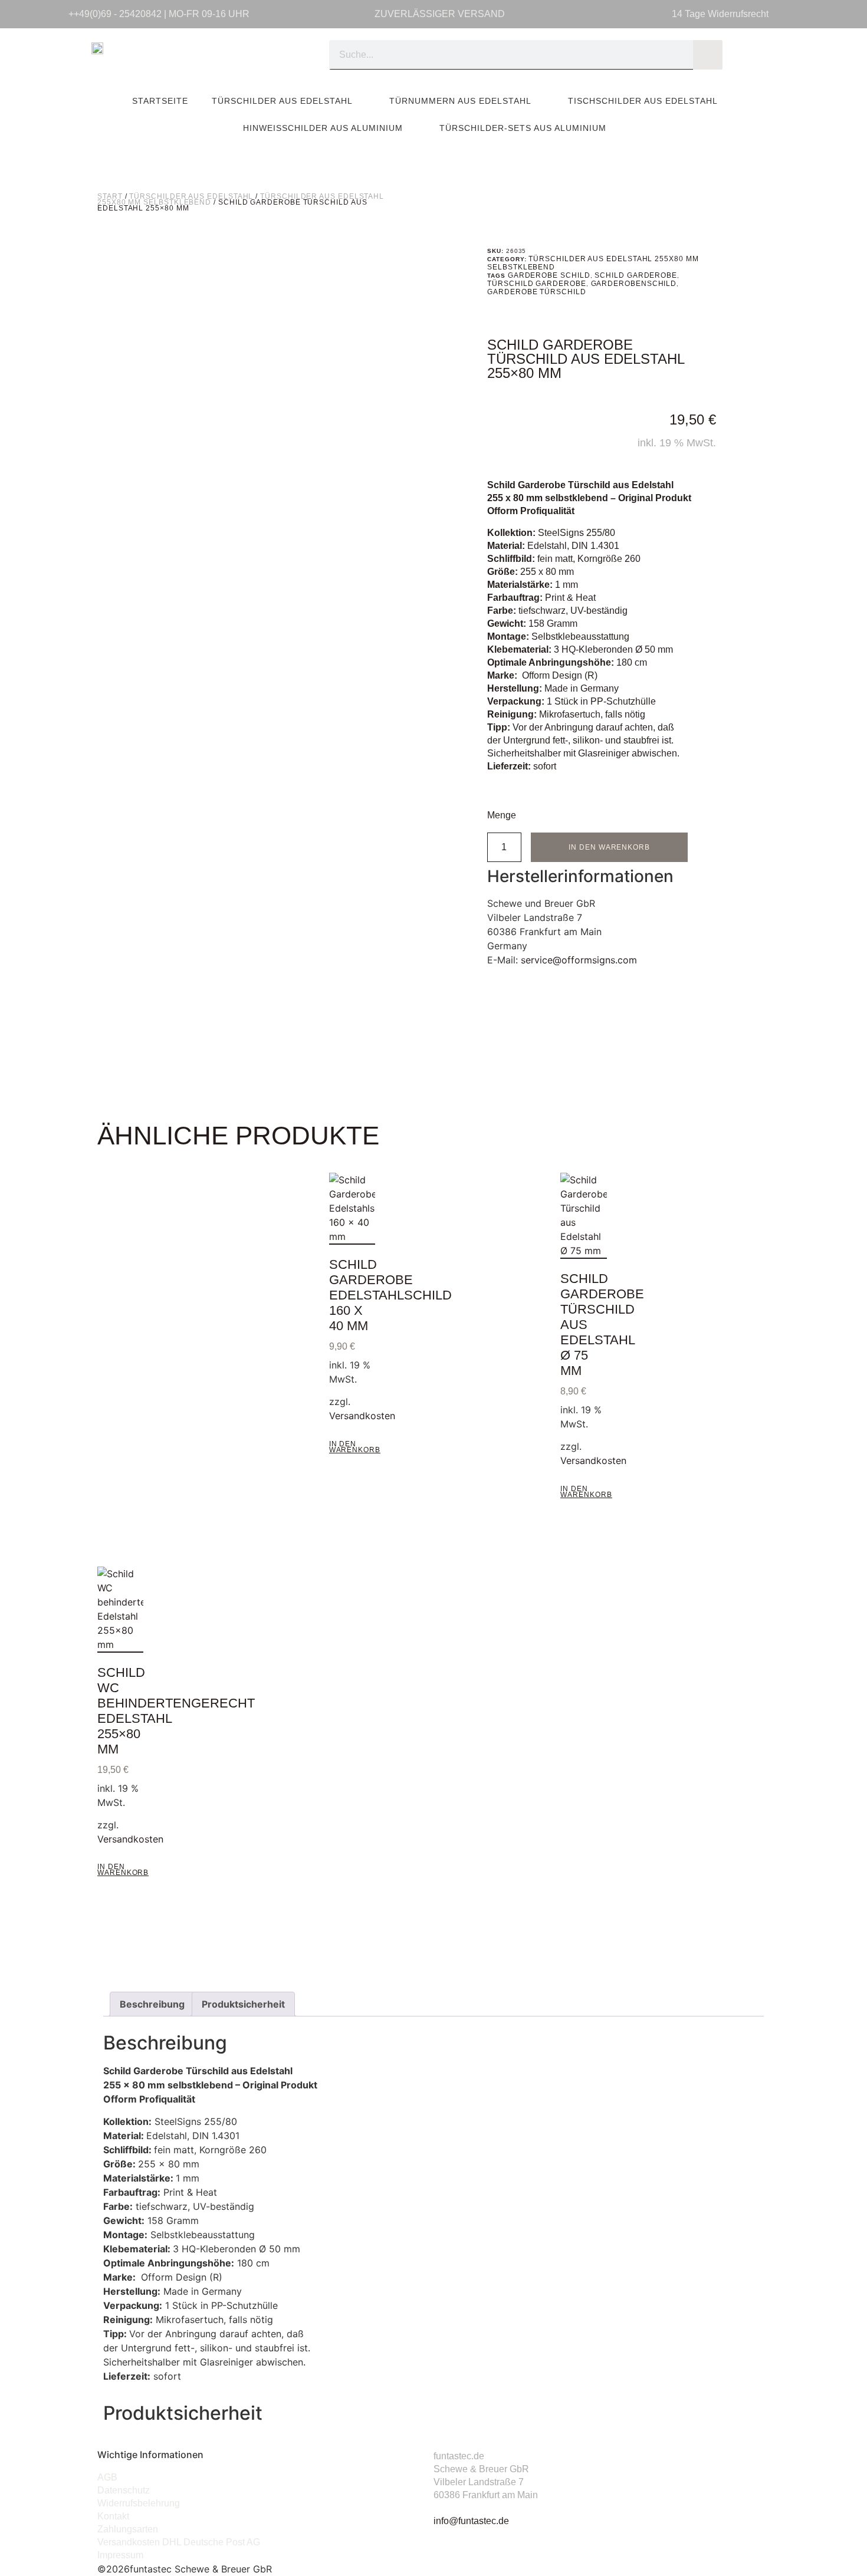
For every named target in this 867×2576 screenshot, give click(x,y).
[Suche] (708, 55)
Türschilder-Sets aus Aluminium (523, 128)
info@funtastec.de (471, 2521)
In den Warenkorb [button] (355, 1447)
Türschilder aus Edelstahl (282, 101)
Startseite (160, 101)
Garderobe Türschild (536, 292)
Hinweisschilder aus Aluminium (323, 128)
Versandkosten (362, 1416)
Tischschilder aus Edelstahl (643, 101)
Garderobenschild (634, 284)
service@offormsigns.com (579, 960)
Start (110, 196)
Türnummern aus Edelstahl (460, 101)
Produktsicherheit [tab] (243, 2004)
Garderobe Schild (549, 275)
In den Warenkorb (609, 847)
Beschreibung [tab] (152, 2004)
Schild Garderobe (636, 275)
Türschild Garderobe (536, 284)
